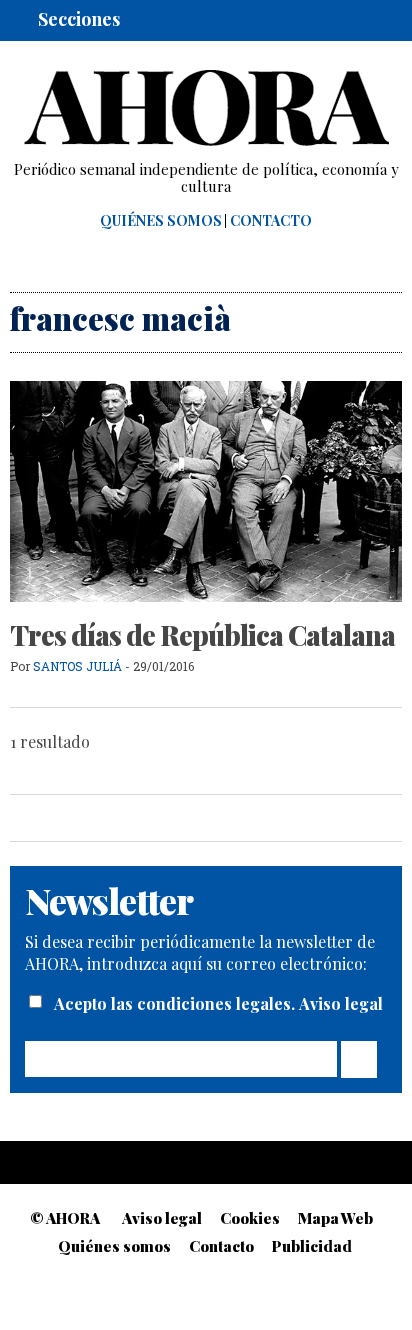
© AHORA (65, 1218)
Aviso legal (341, 1003)
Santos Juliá (77, 666)
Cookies (250, 1218)
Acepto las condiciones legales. (176, 1003)
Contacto (271, 221)
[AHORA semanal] (206, 108)
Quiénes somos (161, 221)
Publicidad (312, 1246)
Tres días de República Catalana (202, 635)
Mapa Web (335, 1218)
